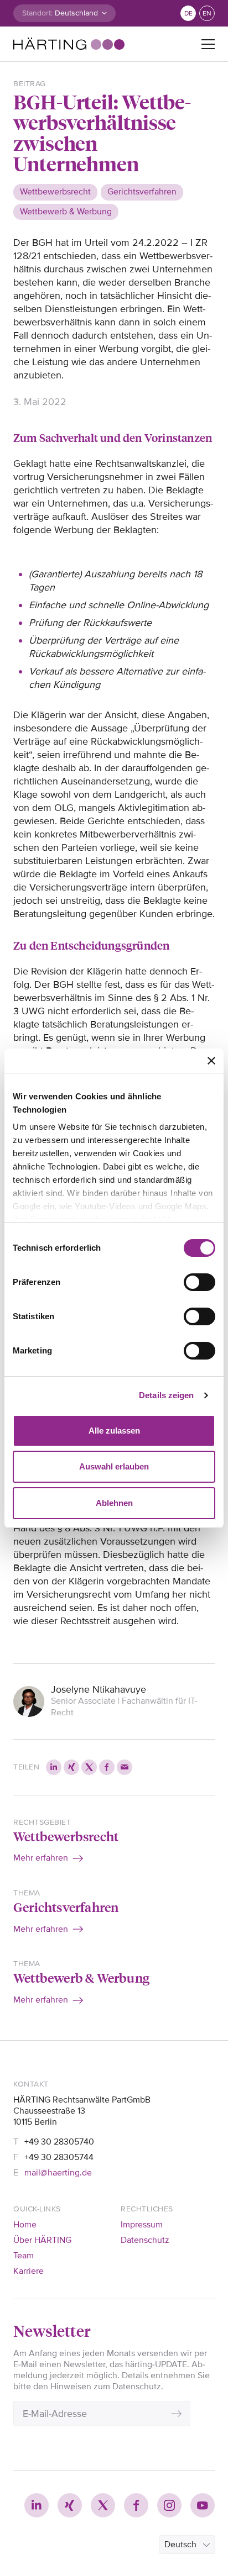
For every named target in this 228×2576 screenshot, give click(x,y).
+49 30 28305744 (59, 2157)
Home (25, 2225)
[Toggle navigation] (208, 44)
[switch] (199, 1282)
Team (24, 2256)
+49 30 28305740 (59, 2142)
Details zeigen (166, 1395)
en (207, 14)
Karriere (28, 2271)
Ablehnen (114, 1503)
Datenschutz (145, 2240)
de (188, 14)
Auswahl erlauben (114, 1466)
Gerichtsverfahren (66, 1907)
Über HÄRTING (42, 2240)
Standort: (37, 13)
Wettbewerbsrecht (66, 1836)
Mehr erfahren (41, 1858)
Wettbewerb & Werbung (81, 1977)
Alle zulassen (114, 1431)
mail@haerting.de (58, 2173)
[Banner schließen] (211, 1061)
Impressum (142, 2225)
